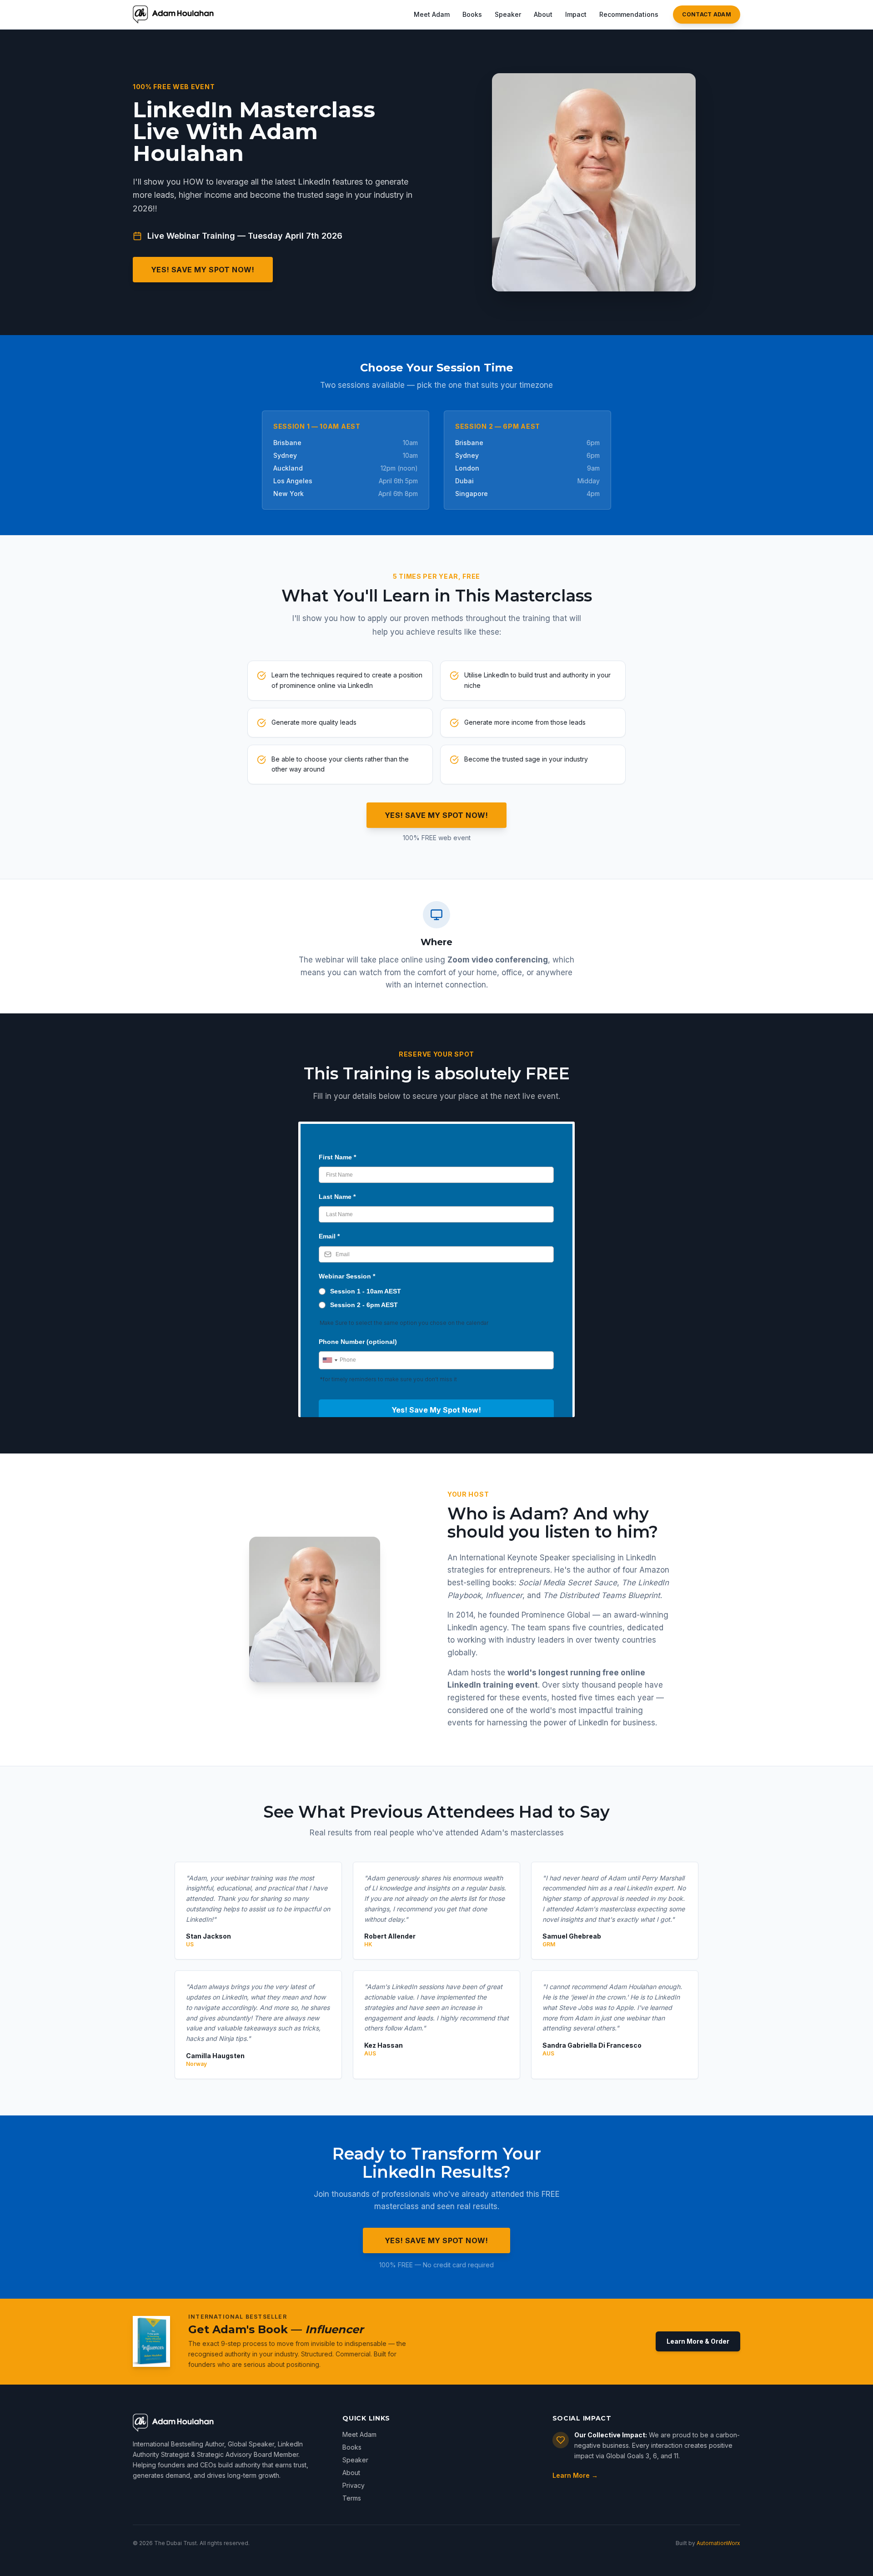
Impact (576, 14)
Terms (352, 2498)
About (543, 14)
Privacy (354, 2485)
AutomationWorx (718, 2543)
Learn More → (575, 2475)
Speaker (508, 14)
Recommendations (629, 14)
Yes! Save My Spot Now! (203, 270)
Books (472, 14)
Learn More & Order (698, 2341)
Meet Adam (432, 14)
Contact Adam (707, 14)
